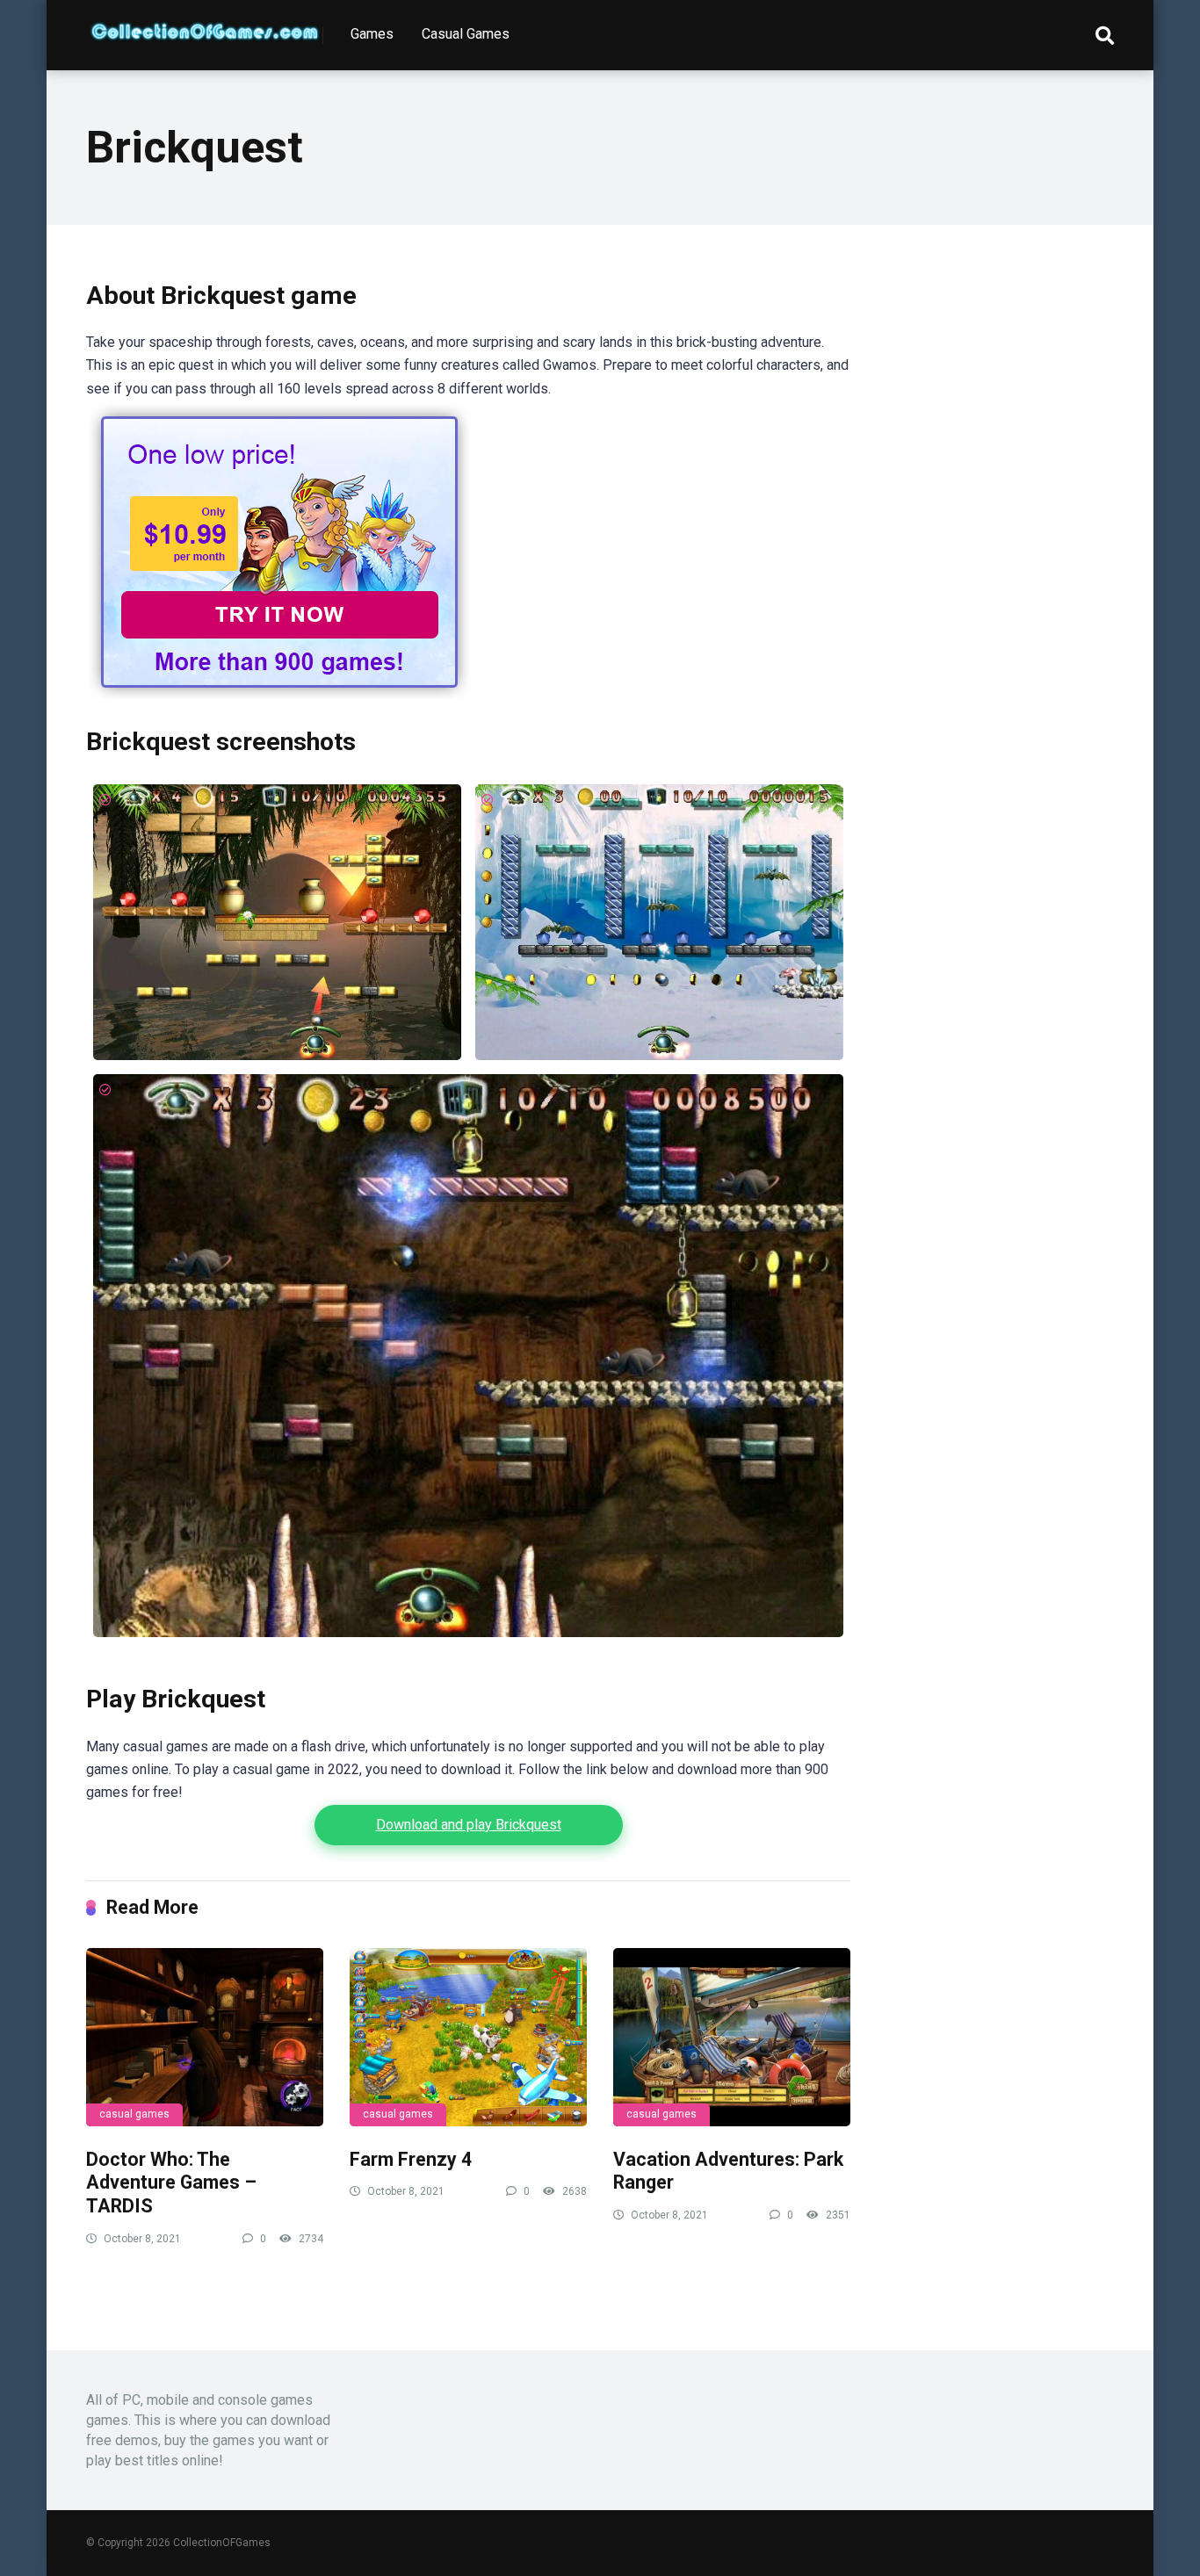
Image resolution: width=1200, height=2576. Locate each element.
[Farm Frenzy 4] (468, 2037)
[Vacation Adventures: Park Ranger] (732, 2037)
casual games (134, 2114)
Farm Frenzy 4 (411, 2159)
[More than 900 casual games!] (279, 694)
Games (372, 34)
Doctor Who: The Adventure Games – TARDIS (171, 2183)
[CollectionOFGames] (205, 25)
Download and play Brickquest (469, 1825)
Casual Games (466, 34)
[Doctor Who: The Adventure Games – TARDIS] (205, 2037)
